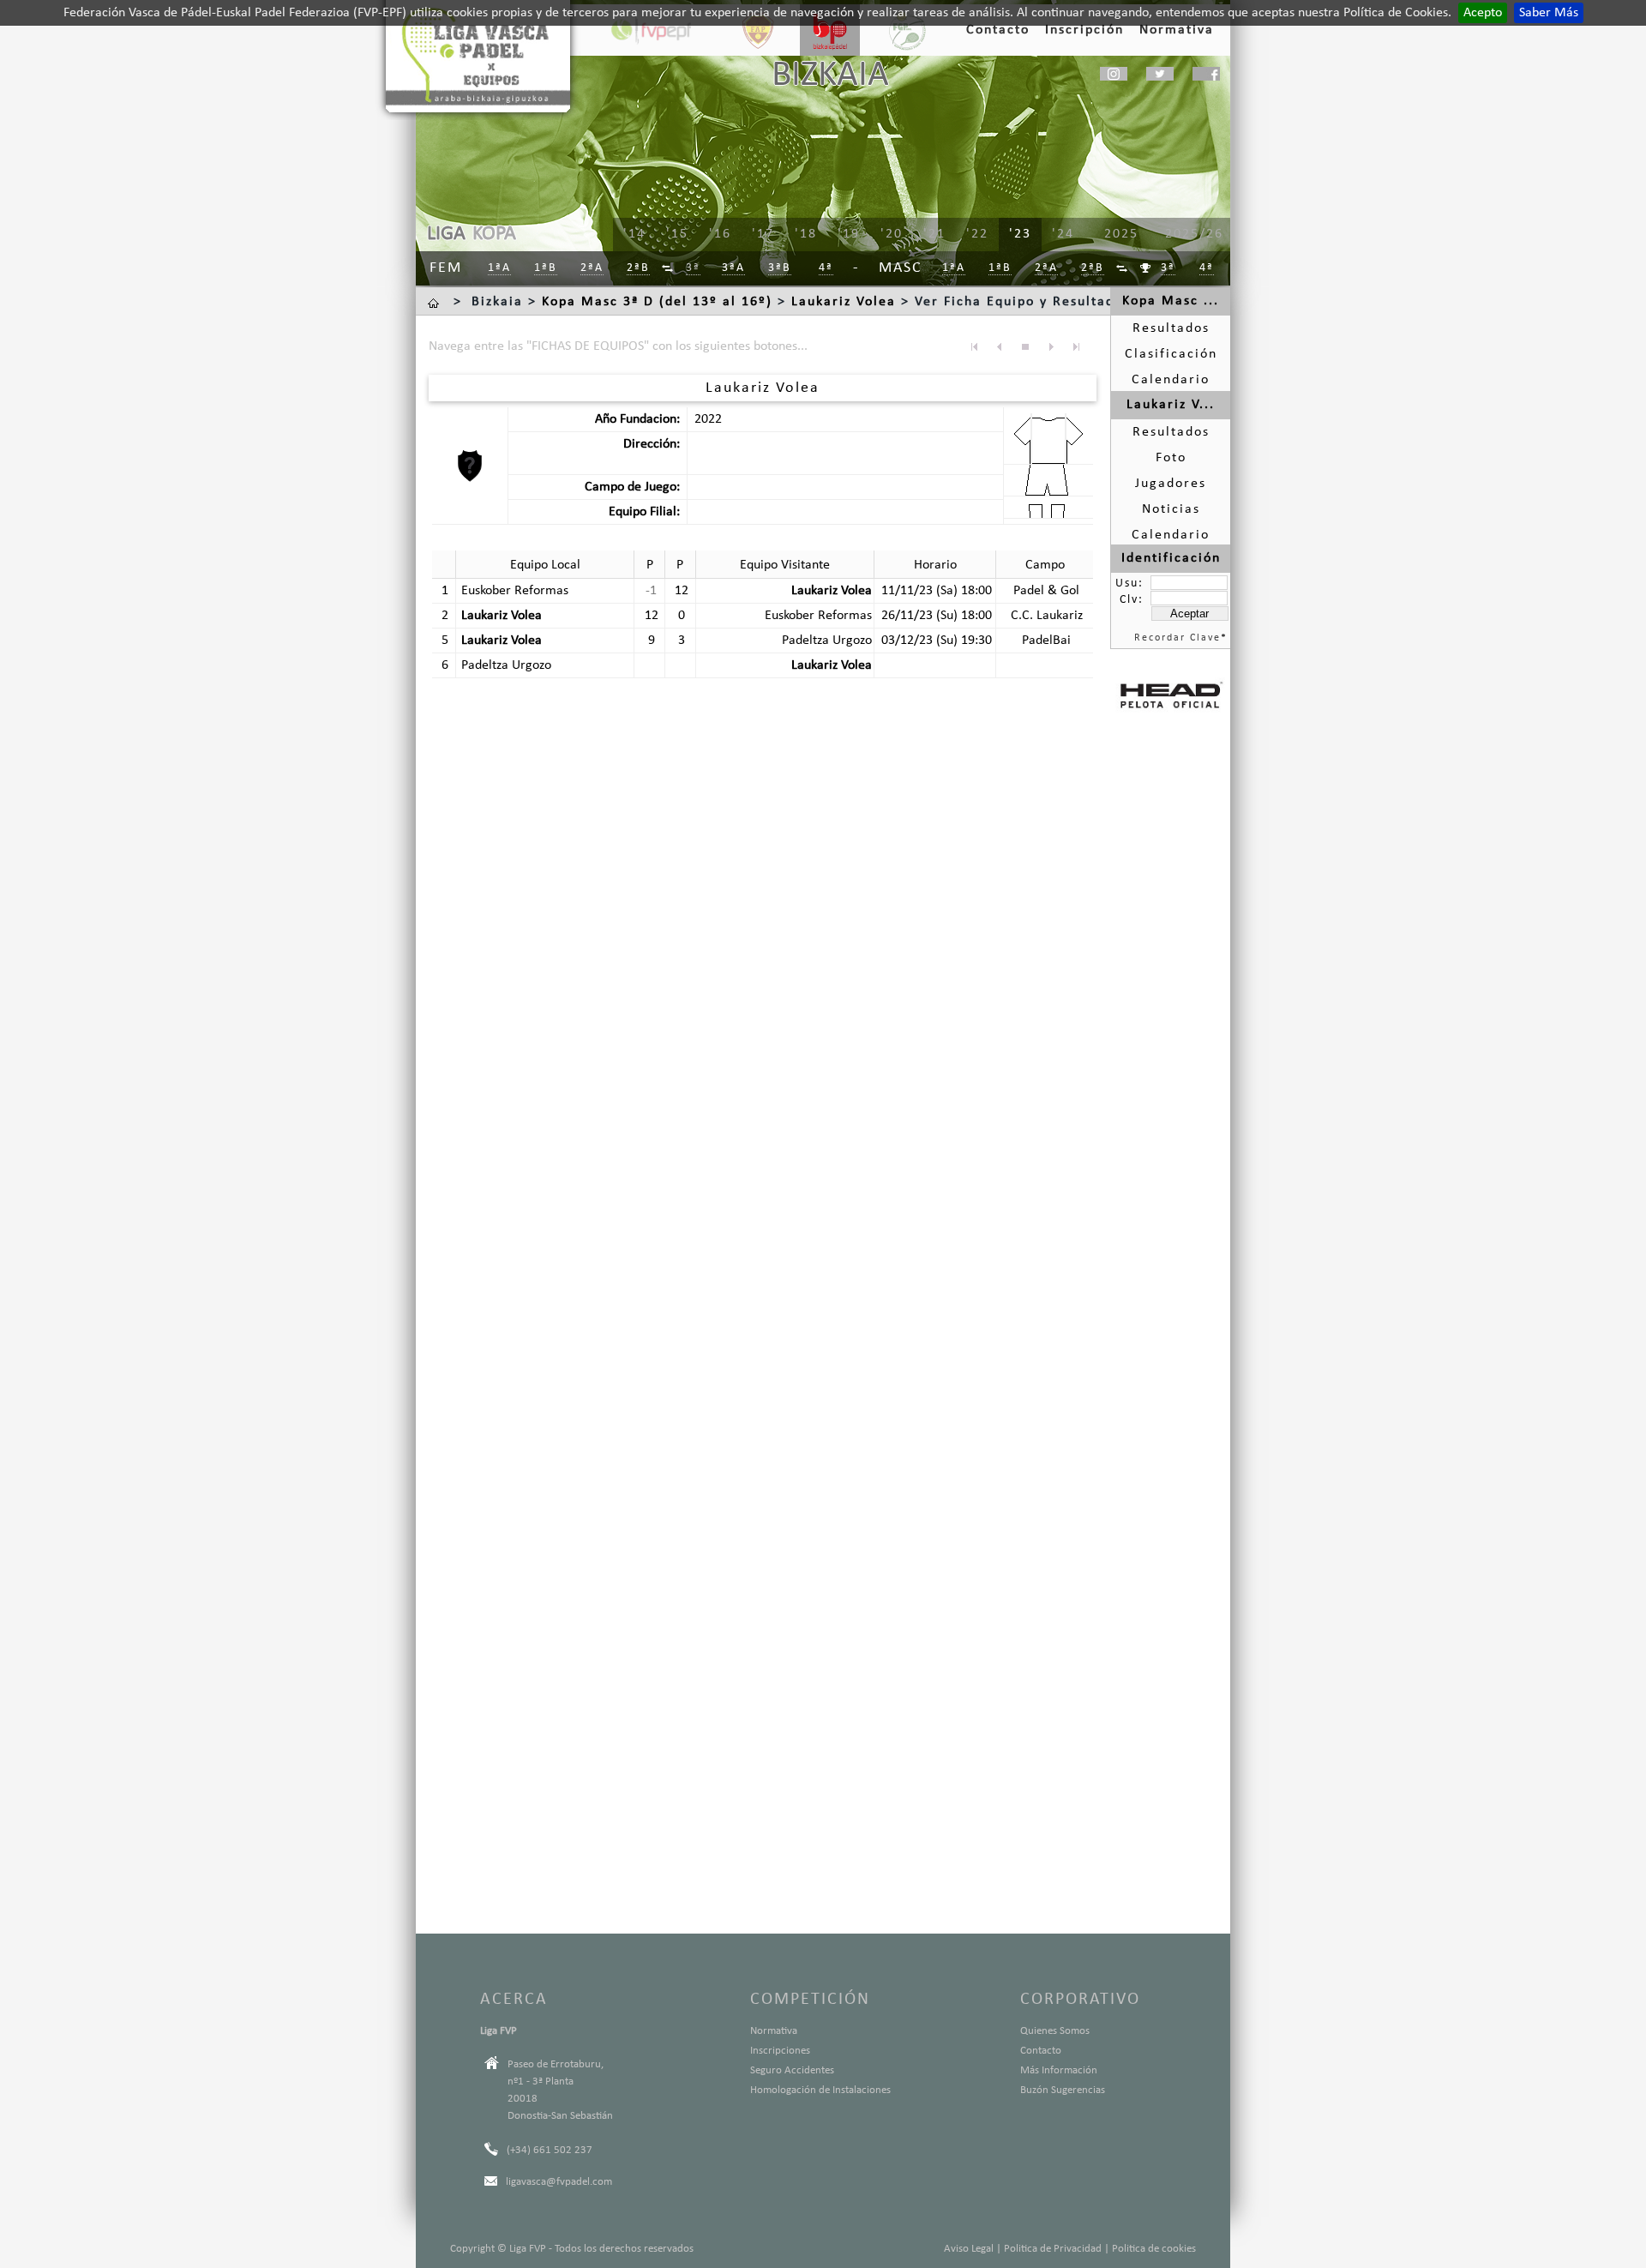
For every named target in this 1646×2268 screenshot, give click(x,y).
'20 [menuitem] (892, 234)
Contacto (1041, 2051)
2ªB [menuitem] (638, 268)
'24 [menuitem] (1063, 234)
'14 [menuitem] (634, 234)
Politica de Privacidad (1053, 2249)
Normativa (774, 2031)
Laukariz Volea (844, 302)
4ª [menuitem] (826, 268)
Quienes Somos (1055, 2031)
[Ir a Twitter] (1160, 74)
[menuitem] (668, 269)
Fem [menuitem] (446, 268)
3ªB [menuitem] (780, 268)
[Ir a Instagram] (1114, 74)
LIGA (446, 234)
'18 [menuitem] (806, 234)
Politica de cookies (1154, 2249)
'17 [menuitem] (763, 234)
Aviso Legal (969, 2249)
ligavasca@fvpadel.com (559, 2182)
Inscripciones (780, 2051)
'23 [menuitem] (1020, 234)
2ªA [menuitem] (592, 268)
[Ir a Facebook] (1206, 74)
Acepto (1483, 13)
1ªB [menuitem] (546, 268)
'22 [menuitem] (977, 234)
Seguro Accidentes (792, 2070)
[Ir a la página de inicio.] (436, 302)
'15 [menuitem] (677, 234)
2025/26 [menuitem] (1194, 234)
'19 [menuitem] (849, 234)
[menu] (892, 235)
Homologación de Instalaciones (820, 2090)
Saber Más (1549, 13)
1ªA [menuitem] (499, 268)
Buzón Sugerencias (1063, 2090)
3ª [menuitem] (693, 268)
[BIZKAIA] (830, 30)
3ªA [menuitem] (733, 268)
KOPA (494, 234)
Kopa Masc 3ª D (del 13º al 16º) (657, 302)
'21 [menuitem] (934, 234)
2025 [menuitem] (1121, 234)
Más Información (1059, 2070)
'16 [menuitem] (720, 234)
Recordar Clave (1177, 638)
